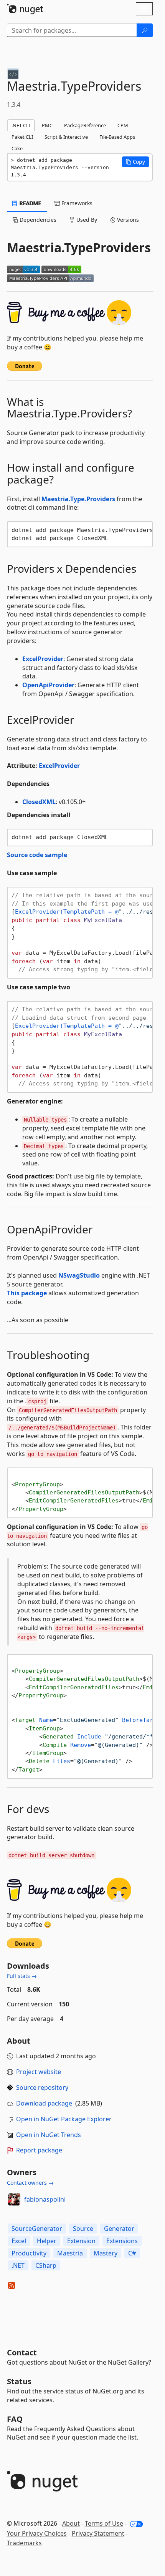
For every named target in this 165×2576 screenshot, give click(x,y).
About (71, 2523)
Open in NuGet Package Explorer (64, 2119)
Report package (39, 2150)
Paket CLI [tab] (22, 137)
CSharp (46, 2265)
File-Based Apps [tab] (117, 137)
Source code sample (37, 855)
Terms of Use (104, 2523)
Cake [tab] (17, 148)
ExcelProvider (43, 659)
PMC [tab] (47, 125)
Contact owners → (30, 2183)
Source (83, 2229)
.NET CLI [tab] (21, 125)
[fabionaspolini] (14, 2199)
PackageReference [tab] (85, 125)
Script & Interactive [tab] (66, 137)
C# (132, 2253)
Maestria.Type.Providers (78, 499)
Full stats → (22, 1976)
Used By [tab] (86, 220)
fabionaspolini (45, 2199)
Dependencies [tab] (37, 220)
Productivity (29, 2253)
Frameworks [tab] (76, 203)
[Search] (145, 30)
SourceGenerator (37, 2229)
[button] (135, 162)
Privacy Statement (98, 2533)
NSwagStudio (79, 1275)
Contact (22, 2352)
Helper (47, 2241)
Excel (19, 2241)
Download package (44, 2103)
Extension (81, 2241)
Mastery (106, 2253)
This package (27, 1293)
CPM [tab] (123, 125)
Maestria (70, 2253)
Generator (119, 2229)
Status (19, 2381)
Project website (39, 2072)
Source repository (42, 2087)
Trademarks (24, 2543)
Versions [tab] (127, 220)
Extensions (122, 2241)
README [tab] (30, 203)
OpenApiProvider (48, 685)
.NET (18, 2265)
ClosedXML (39, 802)
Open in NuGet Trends (49, 2135)
